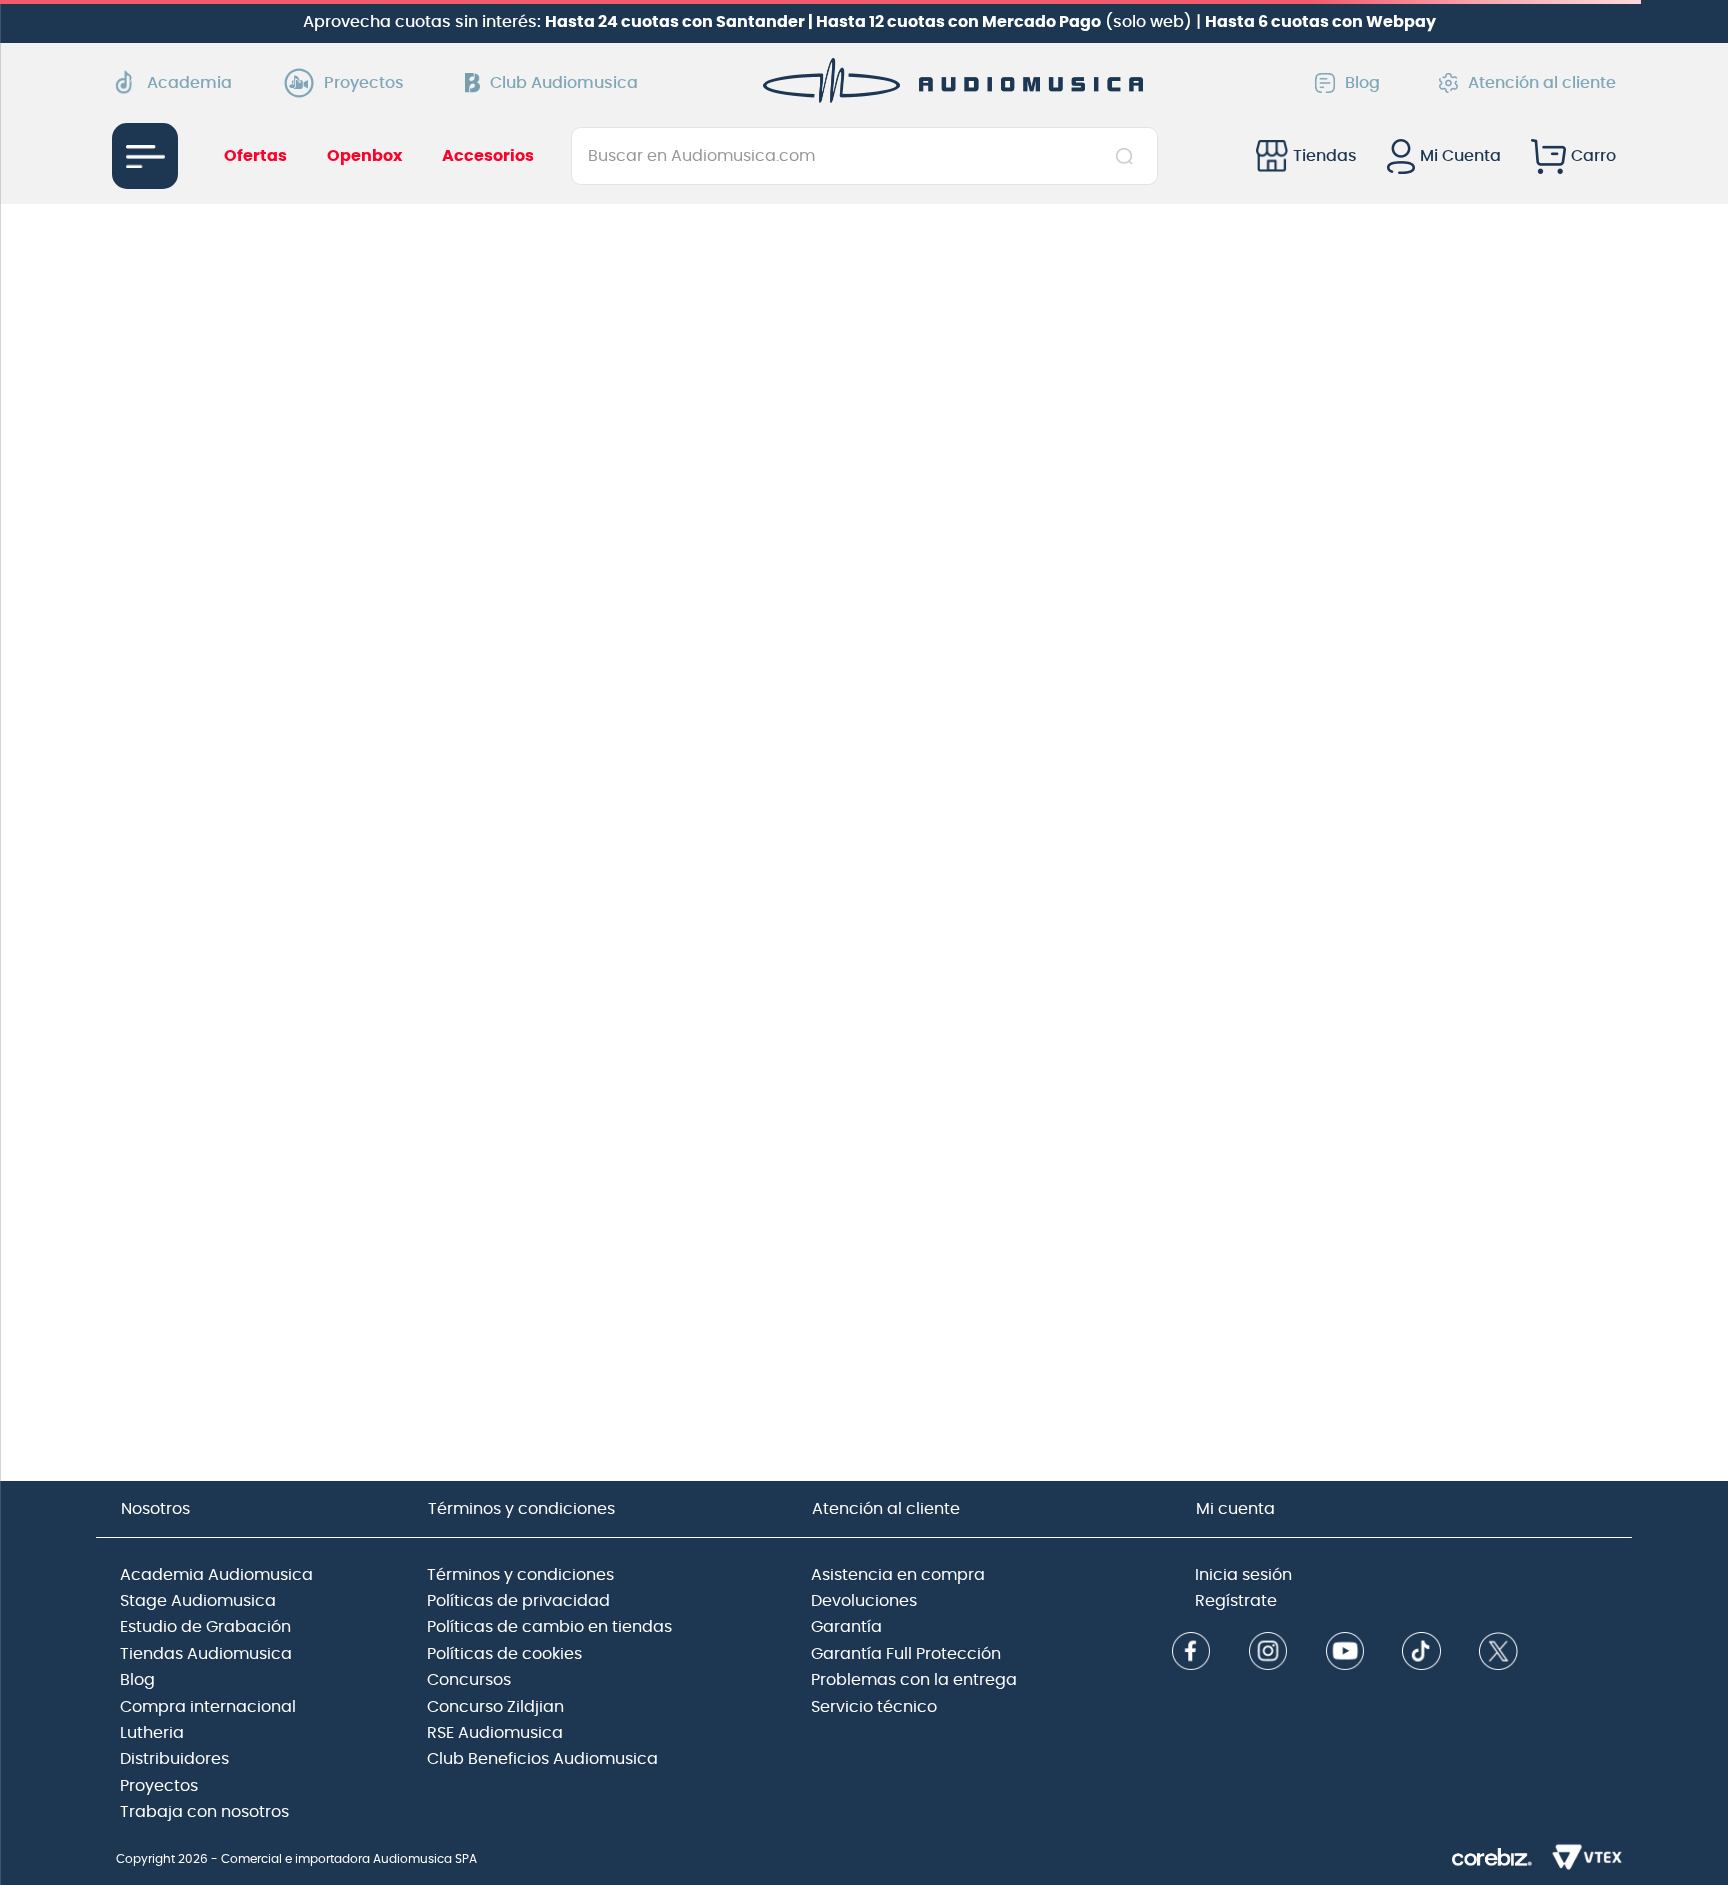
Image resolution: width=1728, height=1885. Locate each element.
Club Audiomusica (564, 83)
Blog (1362, 83)
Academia (189, 83)
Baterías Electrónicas (223, 497)
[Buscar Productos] (1128, 156)
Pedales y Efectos (208, 553)
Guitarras (177, 468)
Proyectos (364, 83)
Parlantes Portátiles (216, 525)
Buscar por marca (212, 582)
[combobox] (864, 156)
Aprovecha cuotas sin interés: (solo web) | (869, 22)
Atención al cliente (1542, 83)
